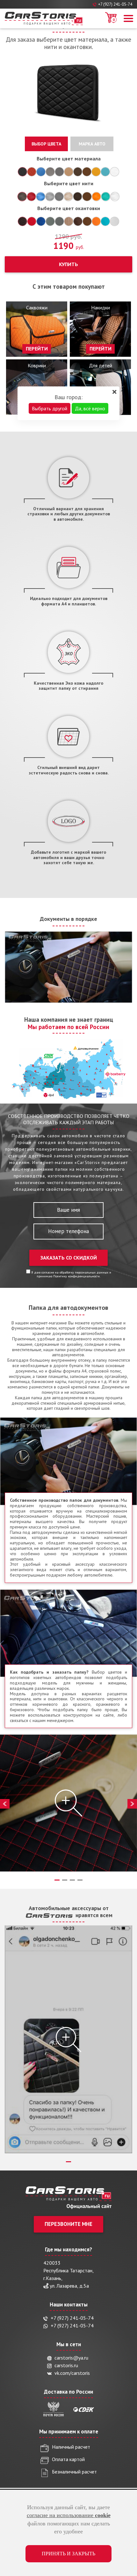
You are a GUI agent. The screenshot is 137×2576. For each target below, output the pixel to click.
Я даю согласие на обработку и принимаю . (71, 1274)
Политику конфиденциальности (76, 1276)
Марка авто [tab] (92, 144)
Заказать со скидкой (69, 1258)
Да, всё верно (90, 408)
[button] (127, 18)
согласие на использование (69, 2515)
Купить (68, 264)
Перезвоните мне (68, 2224)
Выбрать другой (50, 408)
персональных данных (92, 1272)
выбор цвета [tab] (46, 144)
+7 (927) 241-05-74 (115, 4)
